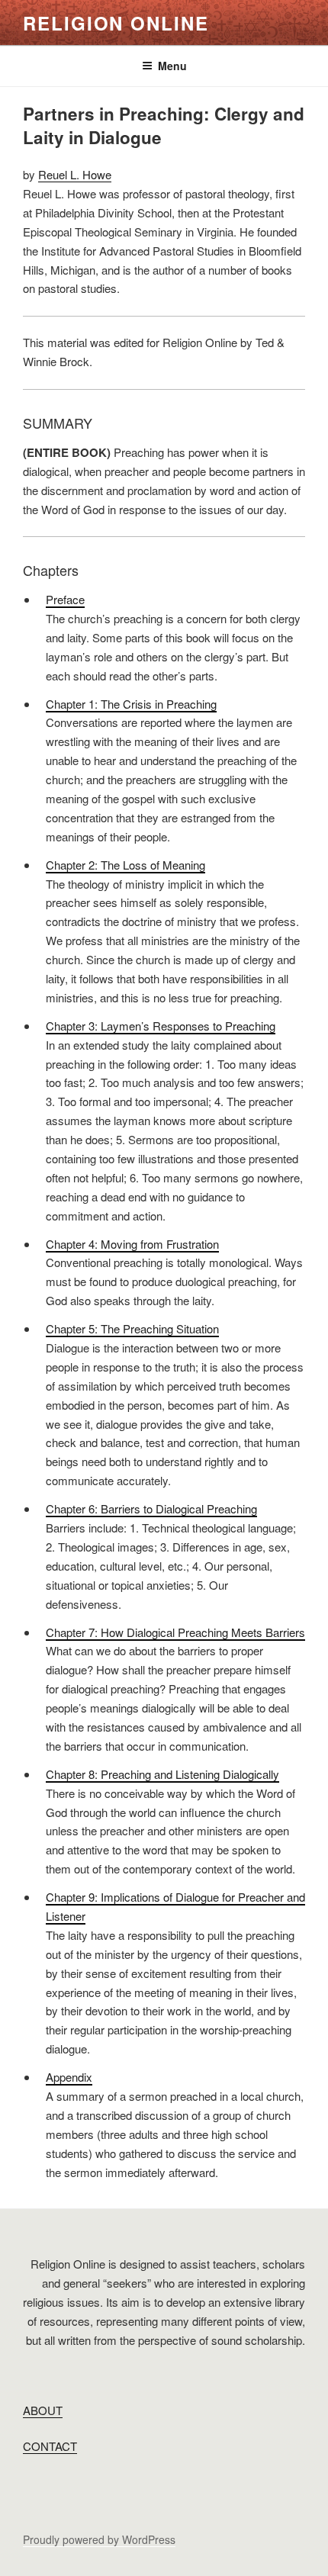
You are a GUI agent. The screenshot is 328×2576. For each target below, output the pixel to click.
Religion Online (116, 23)
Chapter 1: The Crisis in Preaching (131, 704)
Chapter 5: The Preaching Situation (132, 1328)
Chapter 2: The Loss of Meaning (125, 865)
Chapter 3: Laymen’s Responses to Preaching (161, 1026)
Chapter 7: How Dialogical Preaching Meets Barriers (175, 1632)
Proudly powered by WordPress (99, 2539)
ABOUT (43, 2410)
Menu (172, 66)
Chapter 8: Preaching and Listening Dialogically (162, 1774)
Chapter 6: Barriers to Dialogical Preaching (151, 1508)
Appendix (69, 2077)
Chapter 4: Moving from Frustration (132, 1244)
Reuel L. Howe (75, 174)
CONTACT (50, 2446)
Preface (65, 599)
